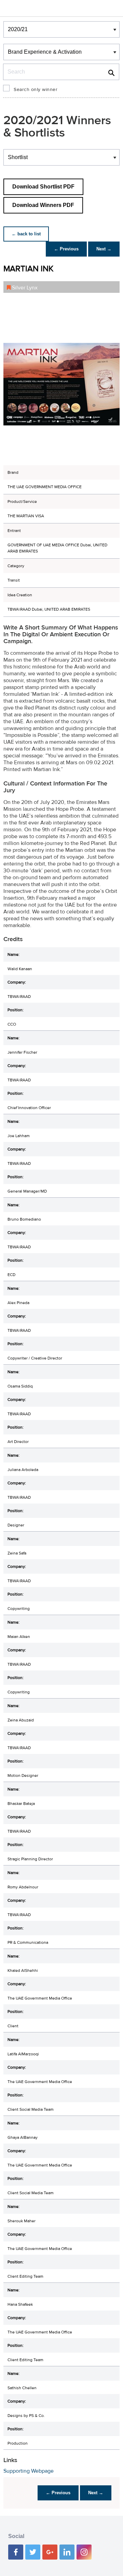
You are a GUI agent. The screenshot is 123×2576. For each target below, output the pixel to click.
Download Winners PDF (43, 205)
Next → (104, 249)
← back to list (26, 234)
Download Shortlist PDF (43, 187)
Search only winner (36, 90)
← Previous (66, 249)
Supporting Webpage (29, 2471)
